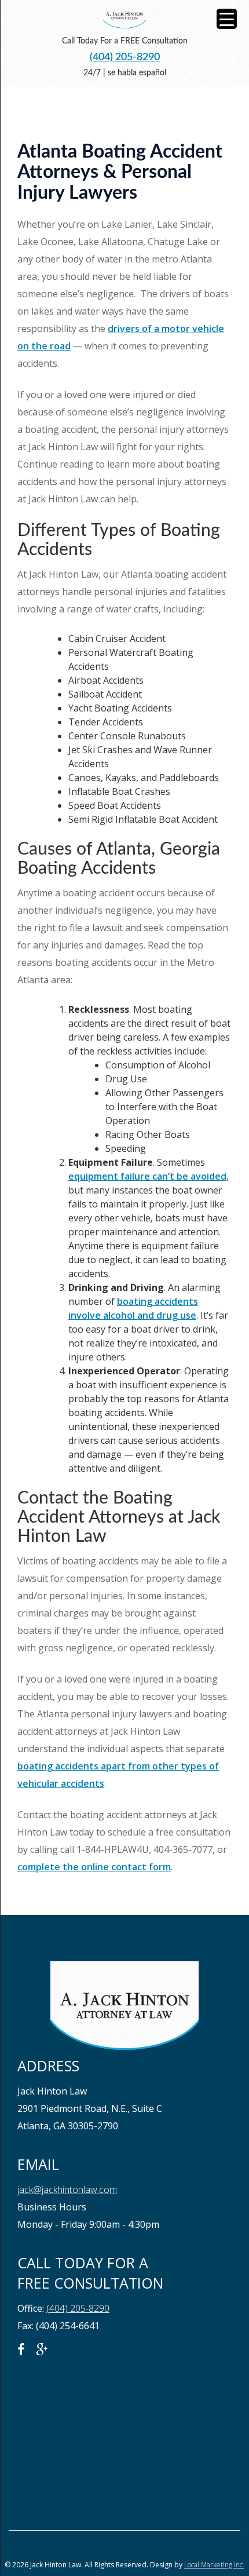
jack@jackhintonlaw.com (67, 2190)
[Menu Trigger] (227, 19)
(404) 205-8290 (125, 57)
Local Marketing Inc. (214, 2565)
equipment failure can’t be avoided (147, 1176)
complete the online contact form (94, 1867)
